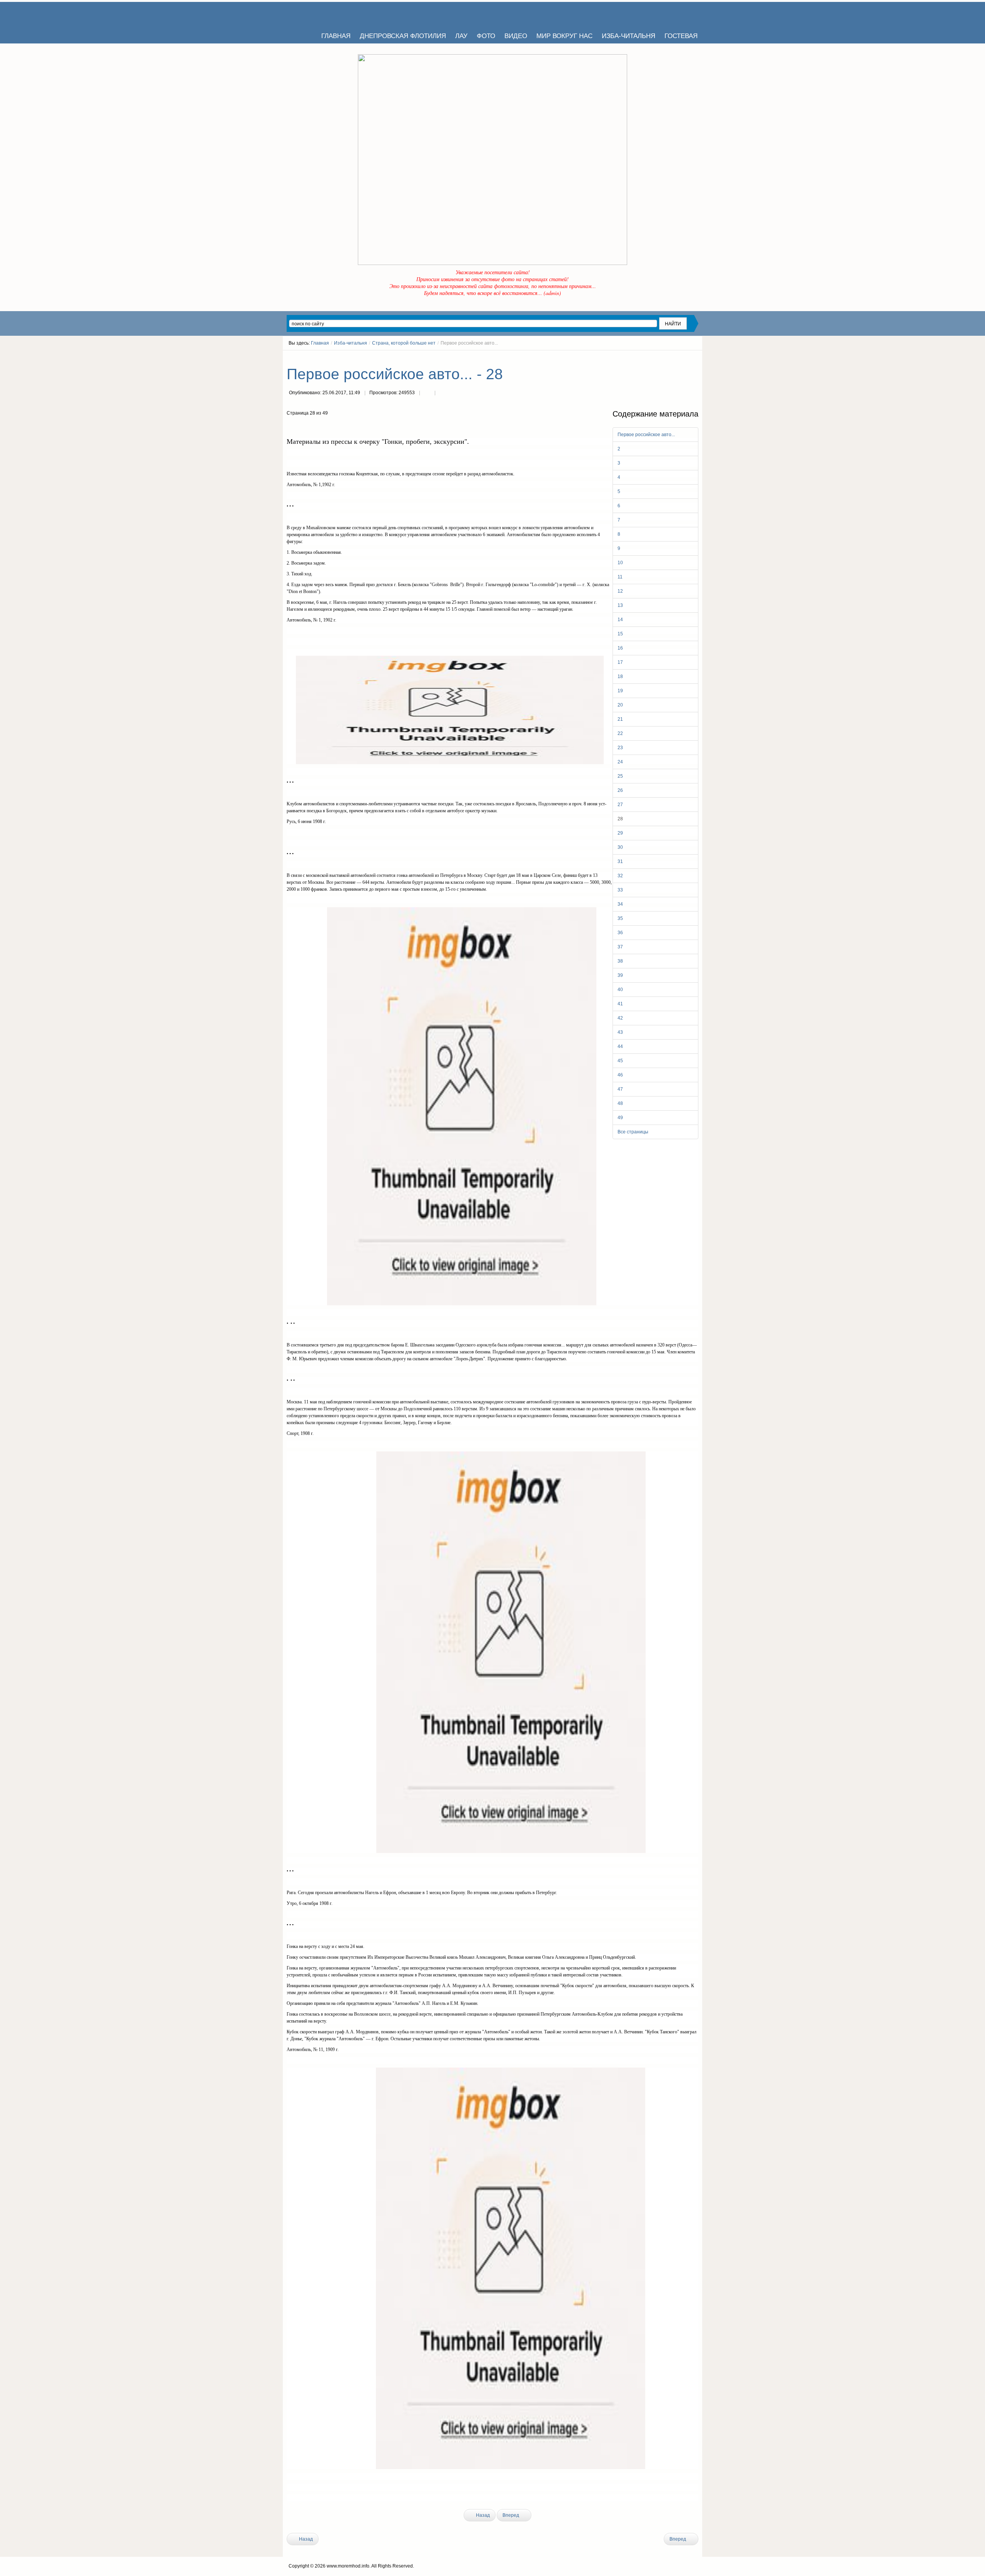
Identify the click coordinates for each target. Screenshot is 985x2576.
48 (620, 1103)
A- (696, 357)
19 (620, 691)
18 (620, 676)
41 (620, 1004)
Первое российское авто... (646, 435)
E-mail (442, 393)
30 (620, 847)
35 (620, 918)
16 (620, 648)
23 (620, 748)
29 (620, 833)
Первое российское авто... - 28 (395, 374)
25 (620, 776)
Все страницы (633, 1132)
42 (620, 1018)
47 (620, 1089)
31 (620, 861)
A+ (682, 357)
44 (620, 1046)
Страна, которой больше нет (404, 343)
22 (620, 733)
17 (620, 662)
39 (620, 975)
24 (620, 762)
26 (620, 790)
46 (620, 1075)
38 (620, 961)
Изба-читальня (351, 343)
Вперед (511, 2515)
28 (620, 819)
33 (620, 890)
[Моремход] (316, 13)
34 (620, 904)
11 (620, 577)
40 (620, 990)
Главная (320, 343)
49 (620, 1118)
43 (620, 1032)
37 (620, 947)
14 (620, 620)
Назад (482, 2515)
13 (620, 605)
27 (620, 805)
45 (620, 1061)
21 (620, 719)
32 (620, 876)
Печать (427, 393)
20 (620, 705)
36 (620, 933)
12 (620, 591)
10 (620, 563)
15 (620, 634)
